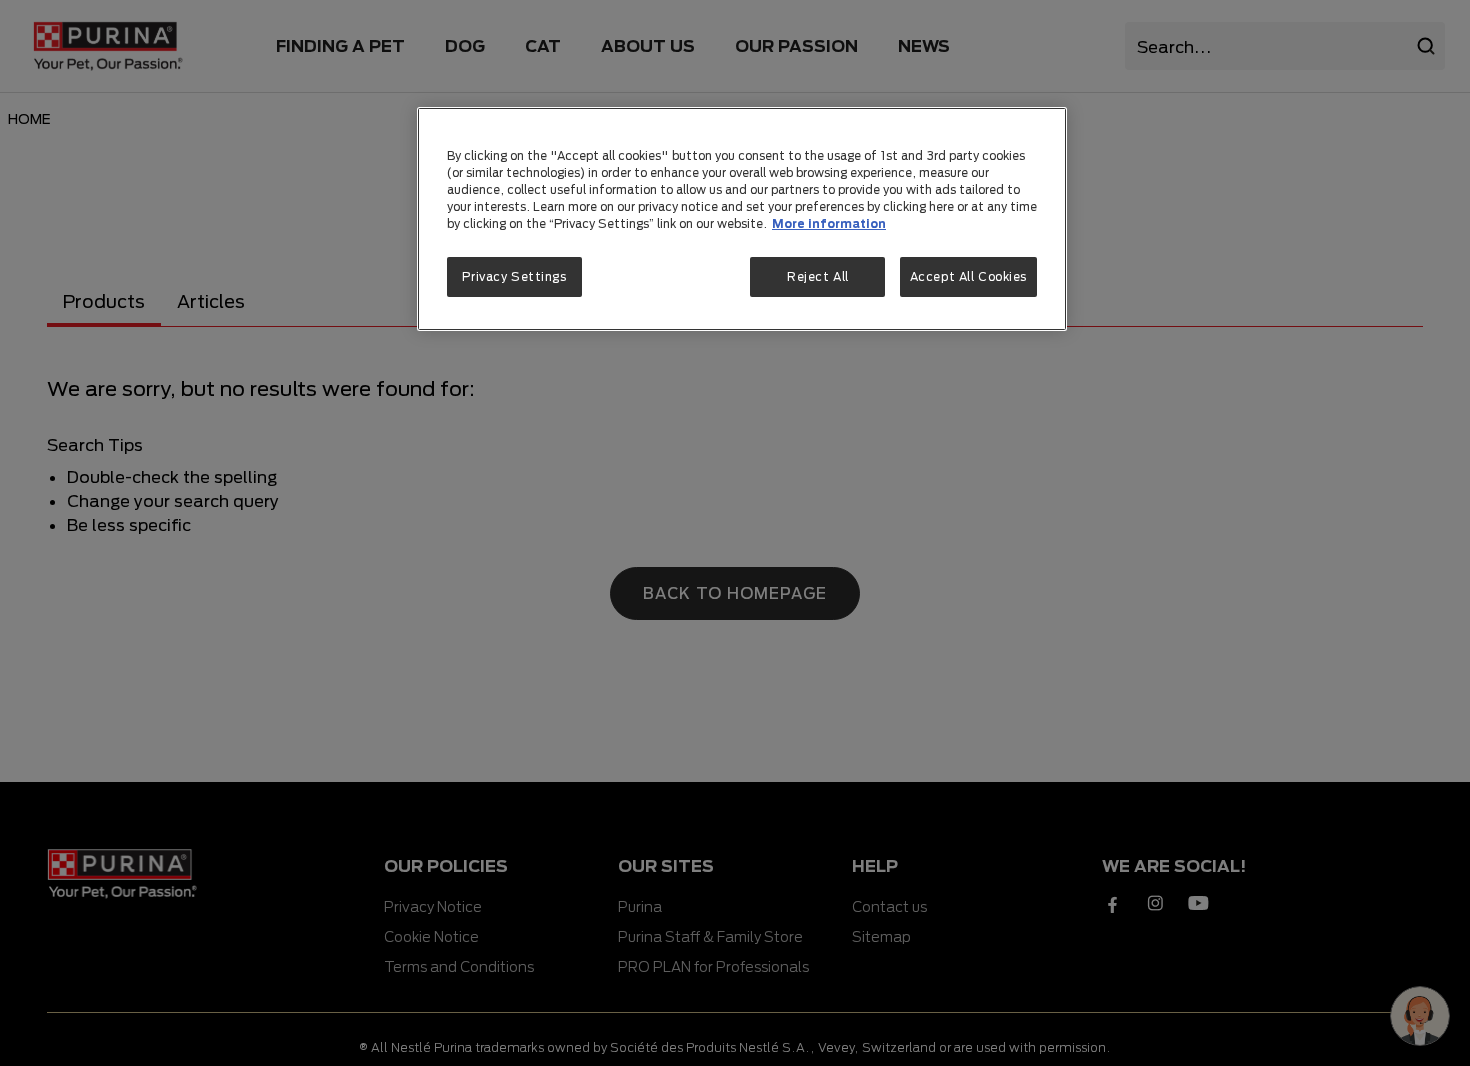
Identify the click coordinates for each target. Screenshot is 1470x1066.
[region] (742, 219)
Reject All (818, 276)
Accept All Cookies (968, 276)
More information (829, 223)
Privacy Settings (514, 276)
